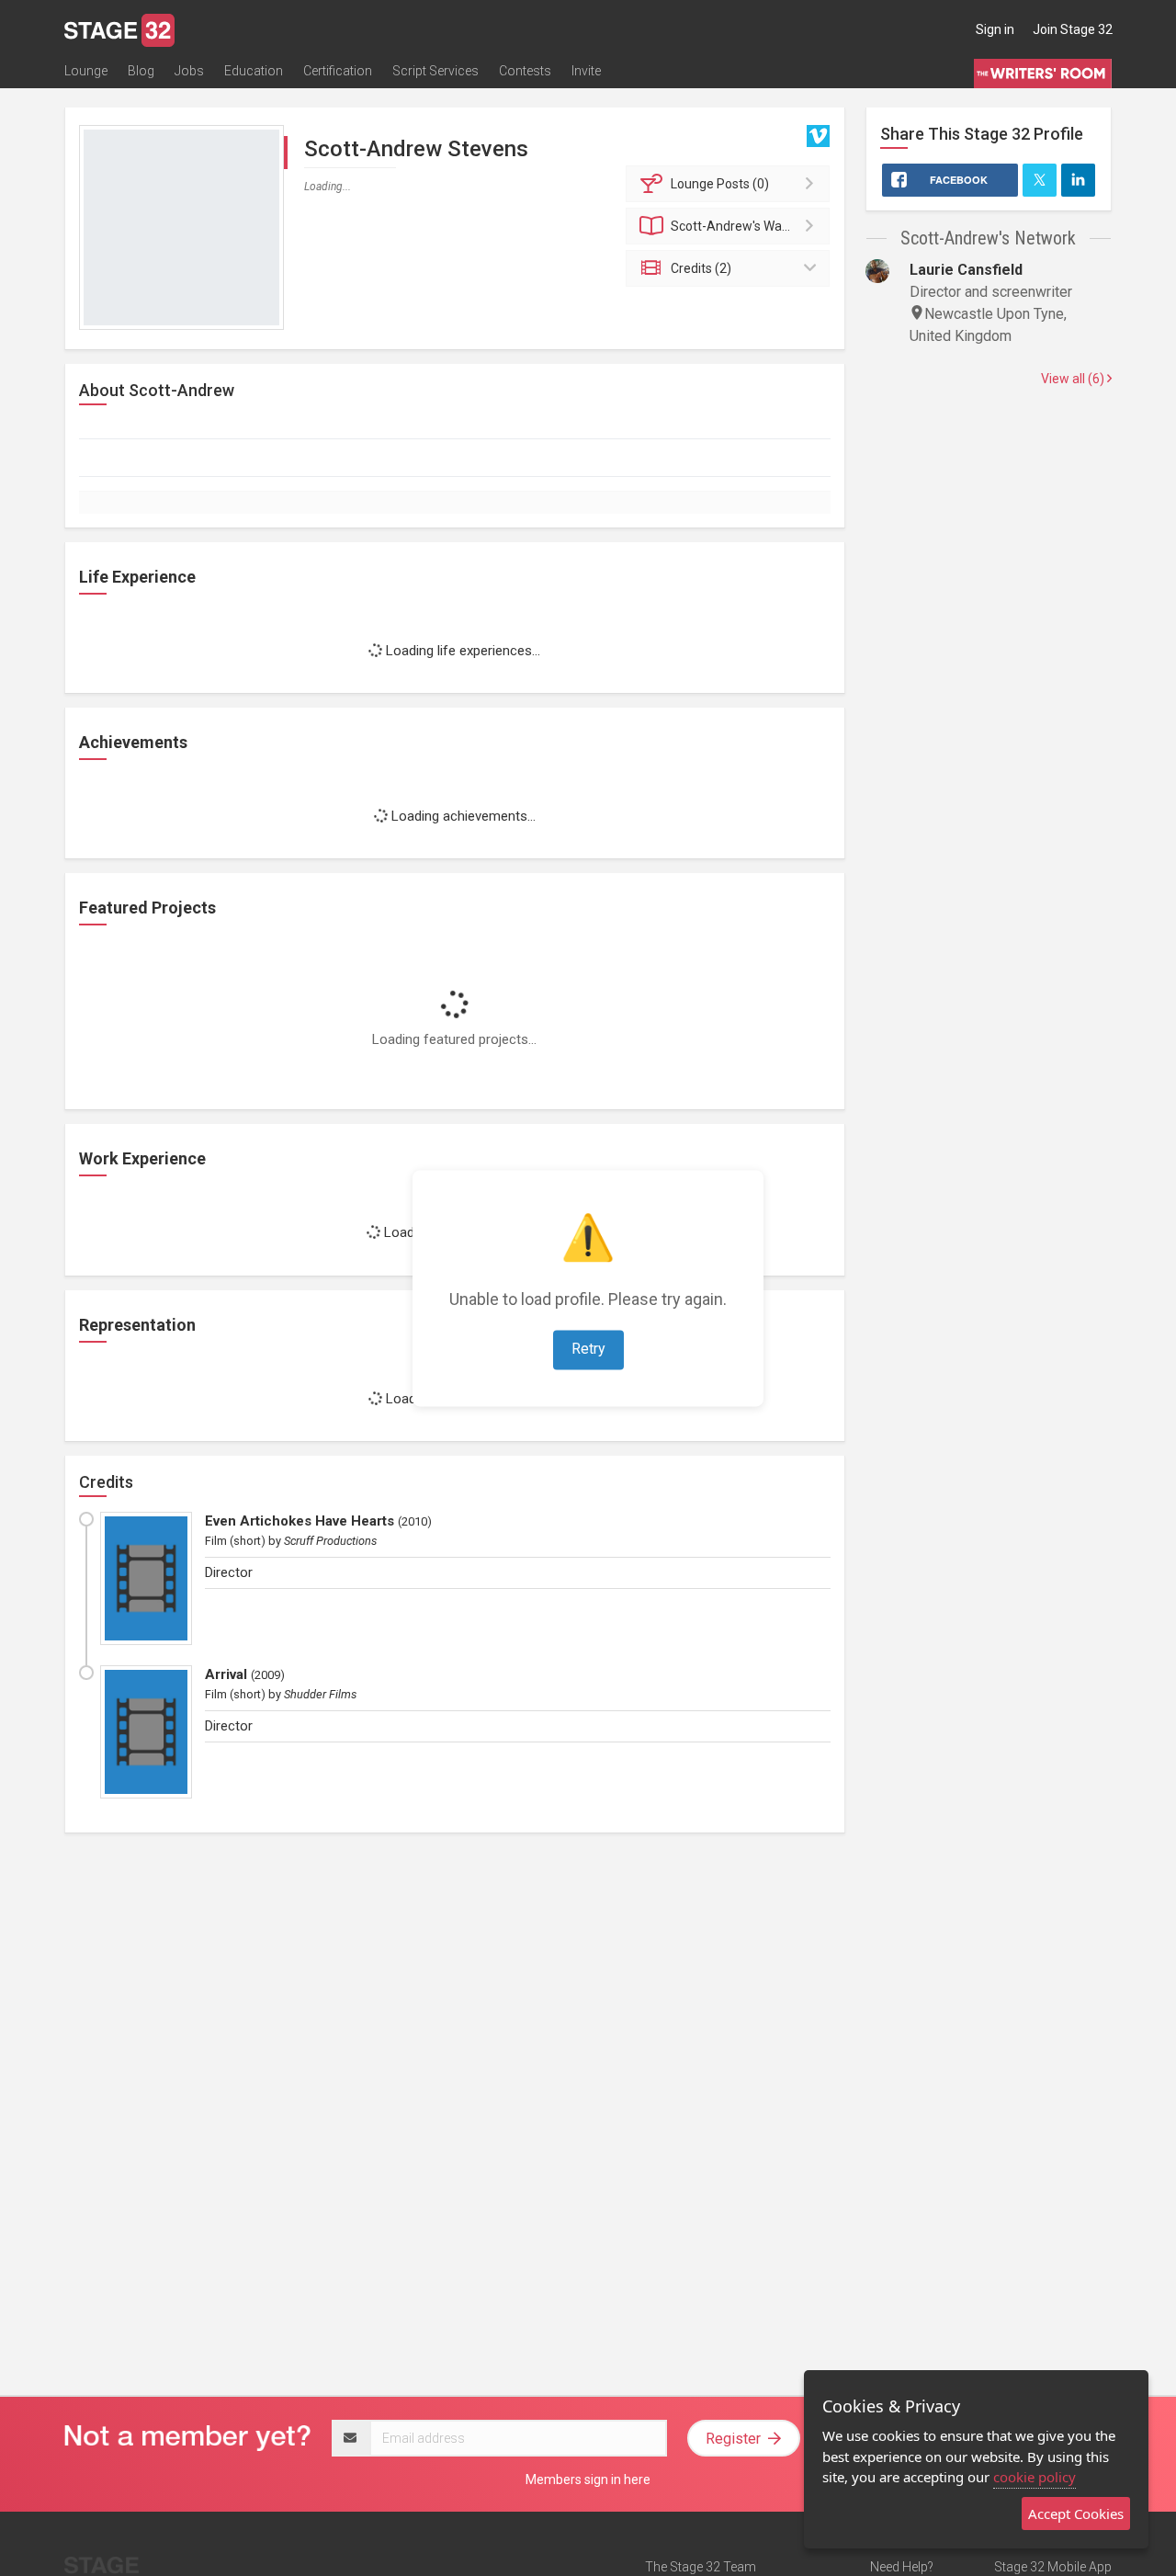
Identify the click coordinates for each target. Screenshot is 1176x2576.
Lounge (86, 71)
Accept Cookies (1076, 2514)
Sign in (995, 29)
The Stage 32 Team (701, 2567)
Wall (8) (739, 226)
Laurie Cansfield (966, 270)
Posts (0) (720, 184)
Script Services (435, 71)
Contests (525, 71)
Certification (338, 71)
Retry (588, 1349)
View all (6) (1074, 379)
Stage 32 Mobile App (1053, 2567)
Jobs (189, 71)
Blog (141, 71)
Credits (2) (701, 268)
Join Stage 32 (1073, 29)
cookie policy (1035, 2477)
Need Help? (902, 2567)
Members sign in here (588, 2480)
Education (254, 71)
